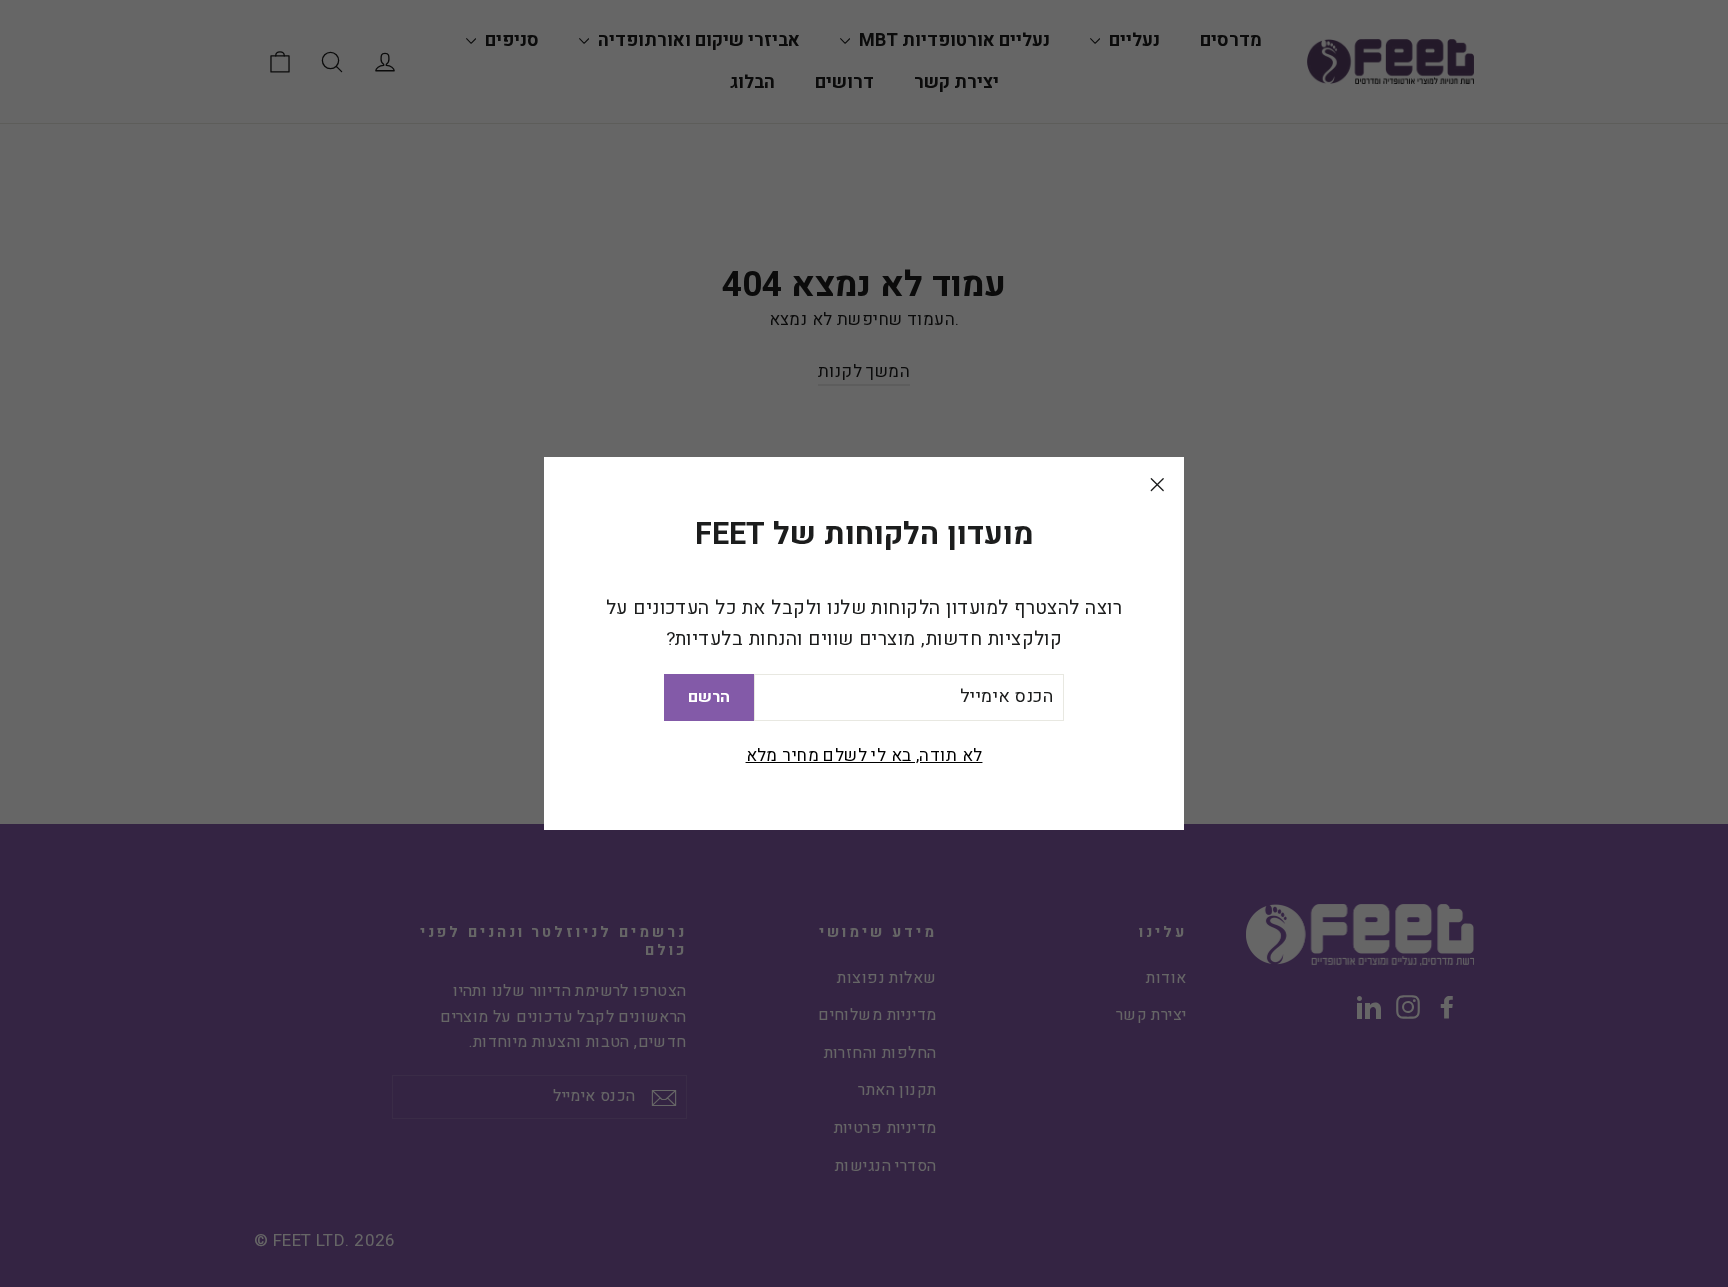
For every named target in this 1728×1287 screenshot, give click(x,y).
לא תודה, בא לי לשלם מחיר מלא (864, 755)
